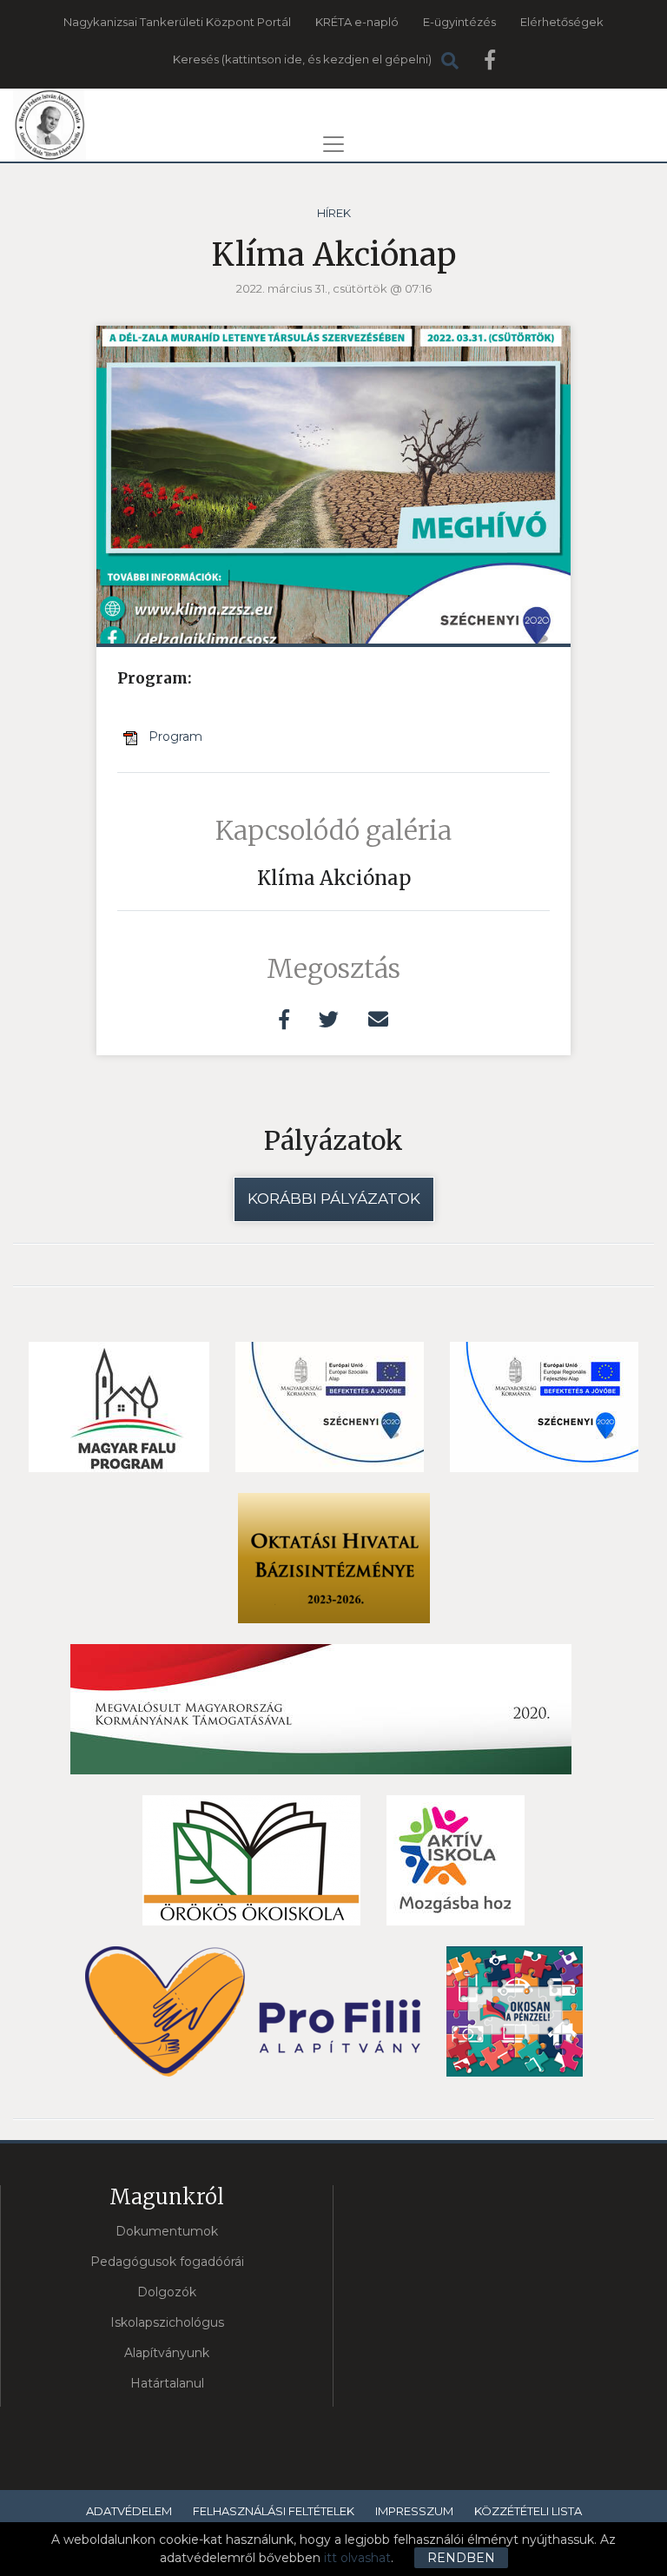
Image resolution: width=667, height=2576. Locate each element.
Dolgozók (167, 2292)
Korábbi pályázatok (334, 1199)
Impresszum (414, 2511)
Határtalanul (167, 2383)
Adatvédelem (129, 2511)
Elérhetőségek (562, 22)
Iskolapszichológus (167, 2322)
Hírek (334, 213)
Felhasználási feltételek (274, 2511)
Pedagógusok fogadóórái (167, 2262)
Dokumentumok (167, 2231)
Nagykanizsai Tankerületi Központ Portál (177, 22)
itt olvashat (357, 2558)
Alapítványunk (167, 2353)
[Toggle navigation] (333, 144)
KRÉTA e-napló (357, 22)
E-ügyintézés (459, 22)
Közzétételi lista (528, 2511)
